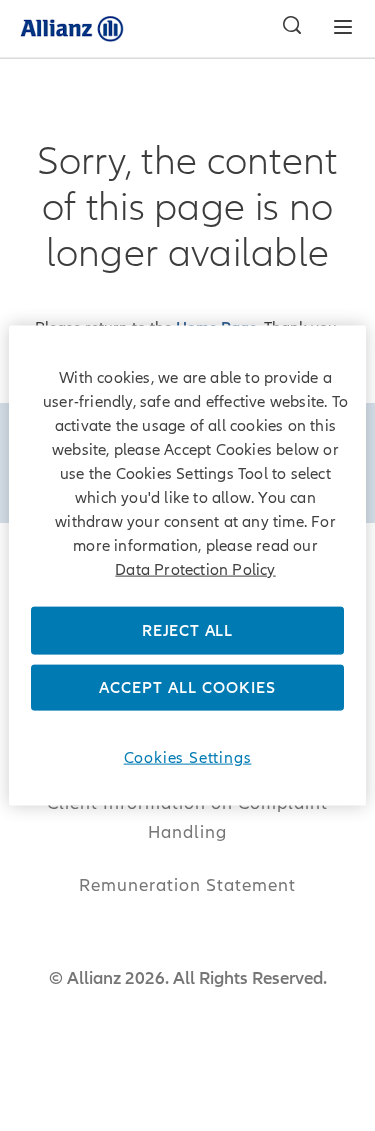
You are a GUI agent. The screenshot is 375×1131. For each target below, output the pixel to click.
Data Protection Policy (195, 569)
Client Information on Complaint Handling (187, 818)
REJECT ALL (187, 630)
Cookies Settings (188, 758)
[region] (187, 565)
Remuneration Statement (187, 885)
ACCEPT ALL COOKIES (187, 688)
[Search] (287, 28)
